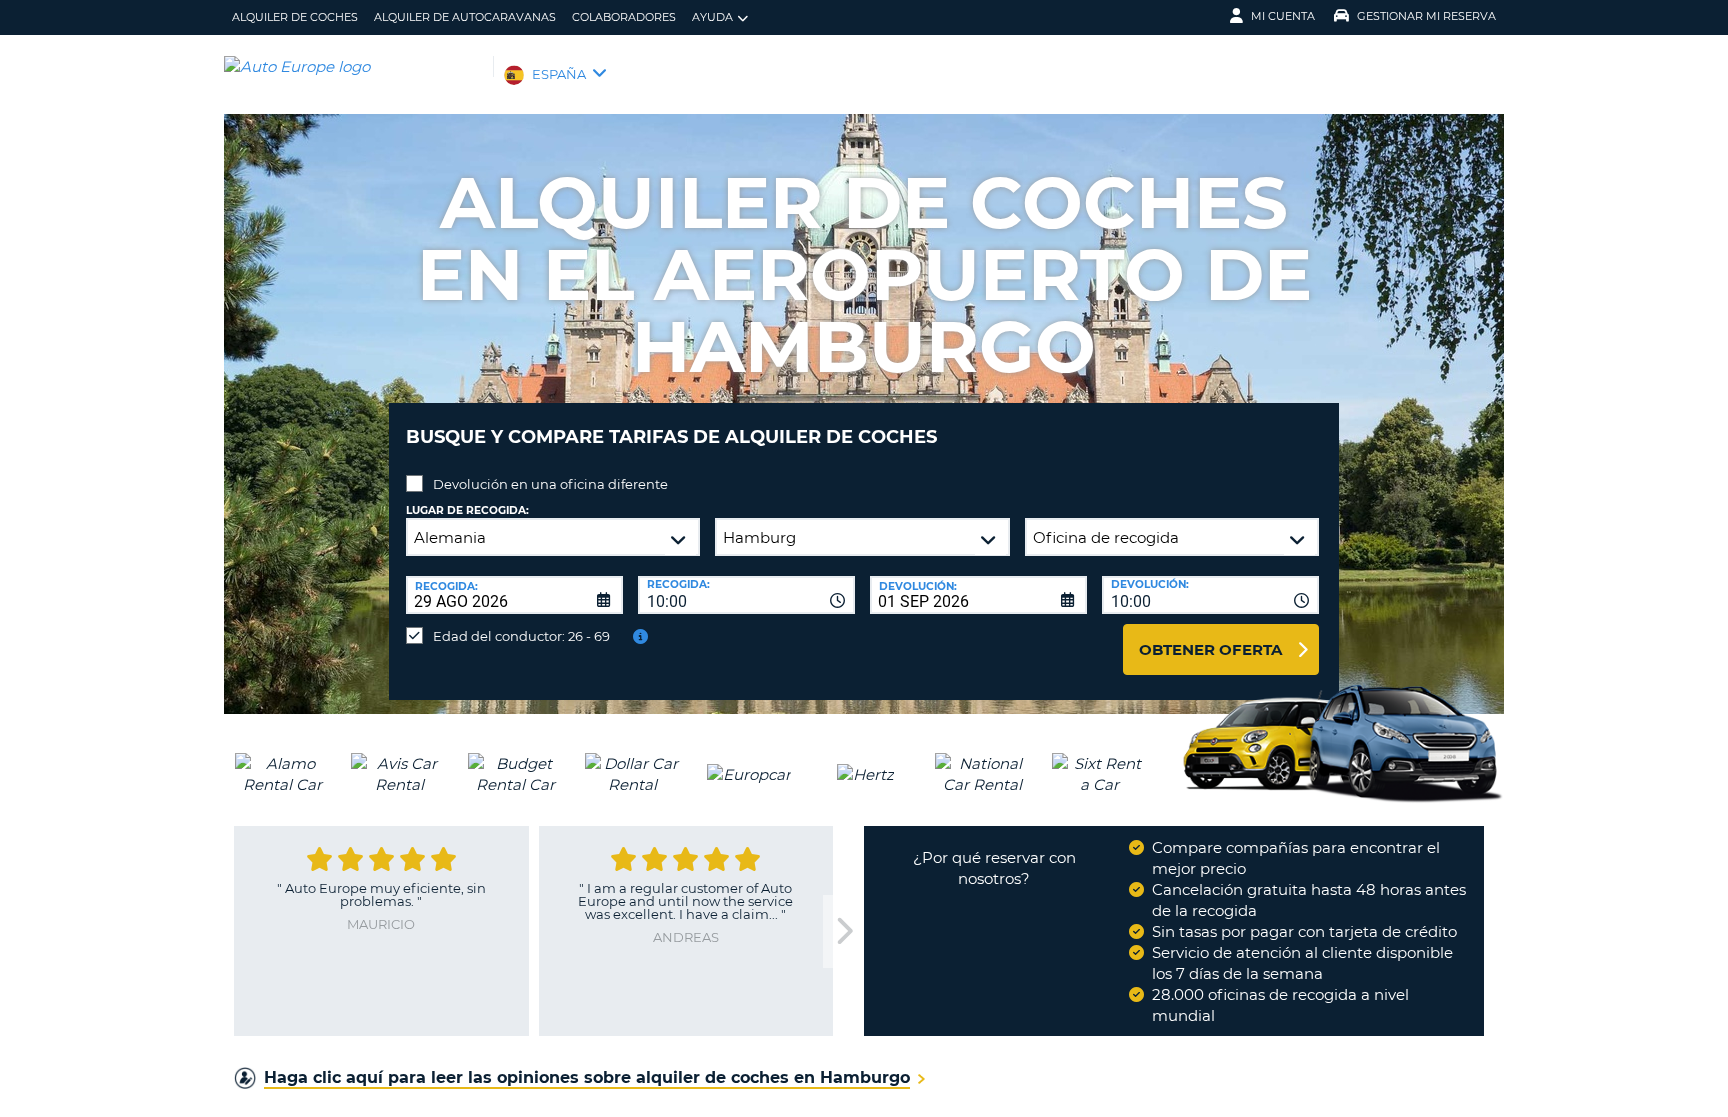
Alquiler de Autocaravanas (465, 17)
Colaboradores (624, 17)
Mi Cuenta (1283, 16)
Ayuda (712, 17)
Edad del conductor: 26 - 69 (521, 636)
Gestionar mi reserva (1426, 16)
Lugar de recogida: (467, 510)
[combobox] (746, 595)
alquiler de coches (295, 17)
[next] (843, 931)
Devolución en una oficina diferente (550, 484)
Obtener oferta (1210, 649)
